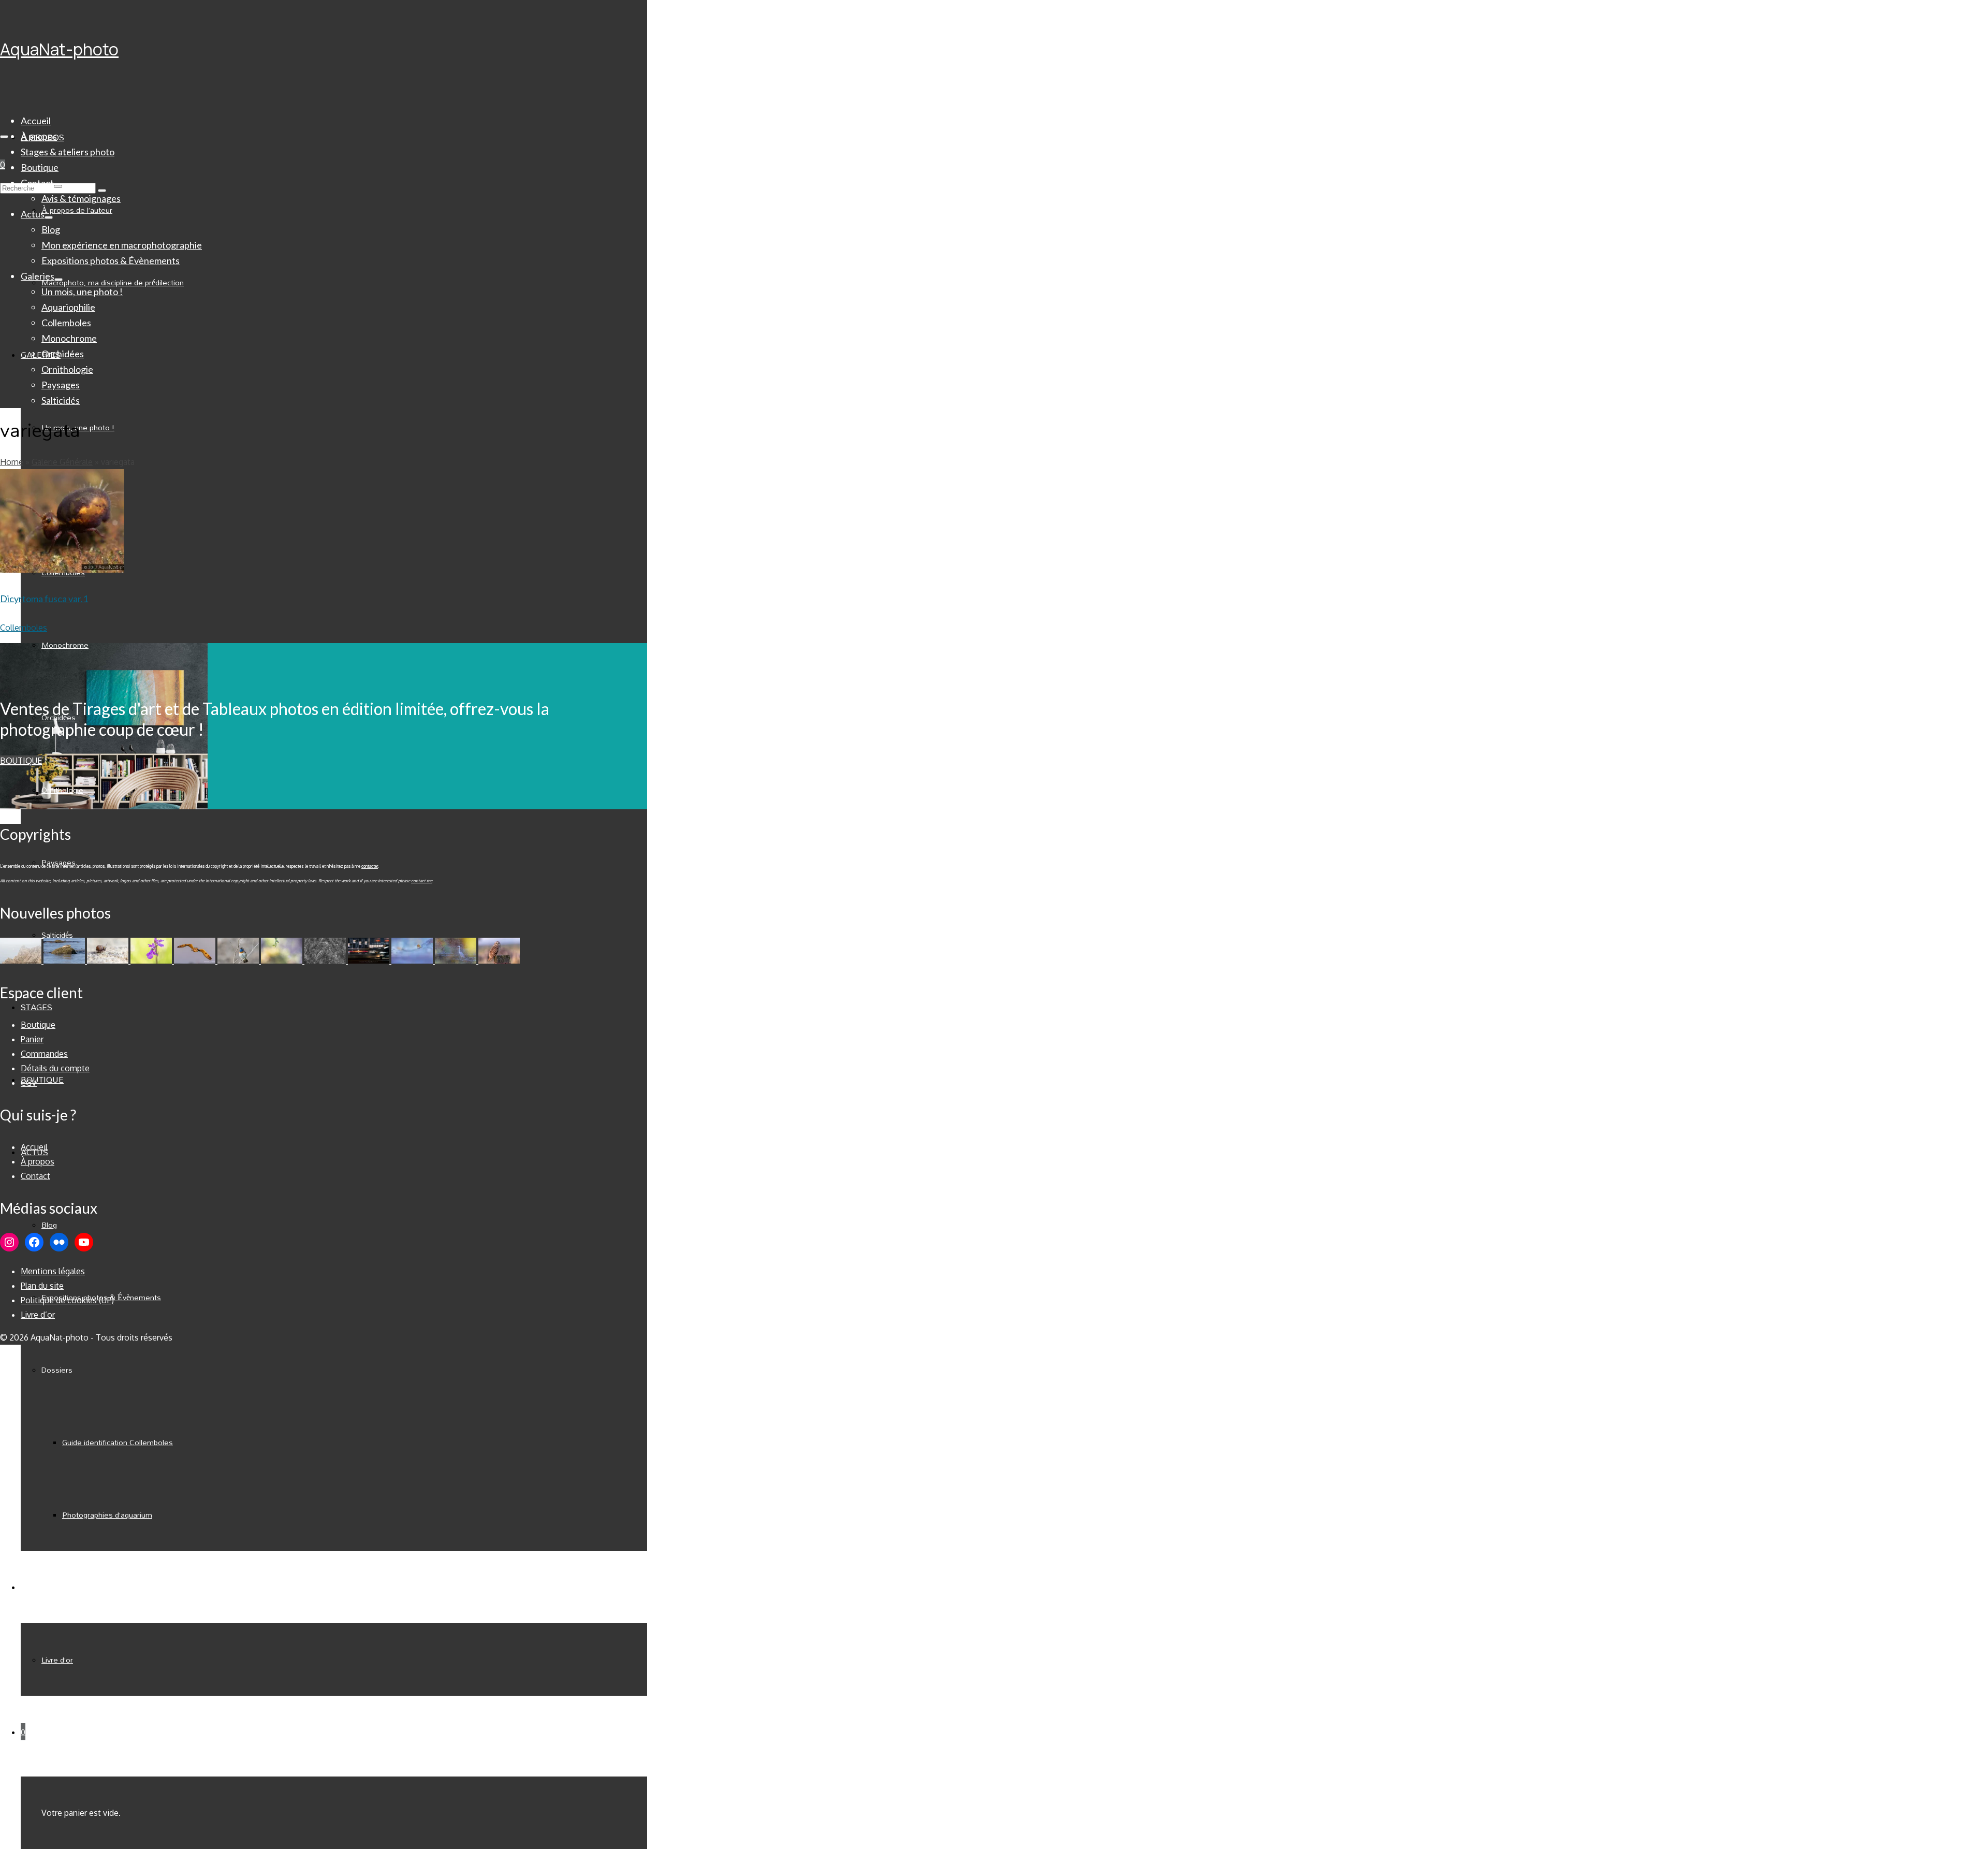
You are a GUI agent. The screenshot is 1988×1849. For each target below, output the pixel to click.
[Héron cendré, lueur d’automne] (457, 960)
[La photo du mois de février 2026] (326, 960)
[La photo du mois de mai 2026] (109, 960)
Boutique (21, 761)
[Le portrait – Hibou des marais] (499, 960)
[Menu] (4, 137)
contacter (370, 866)
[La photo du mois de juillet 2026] (22, 960)
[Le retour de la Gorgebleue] (239, 960)
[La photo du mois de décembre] (413, 960)
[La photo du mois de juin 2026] (65, 960)
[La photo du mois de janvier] (370, 960)
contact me (422, 881)
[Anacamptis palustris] (152, 960)
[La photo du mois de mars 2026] (283, 960)
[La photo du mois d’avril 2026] (196, 960)
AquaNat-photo (59, 49)
